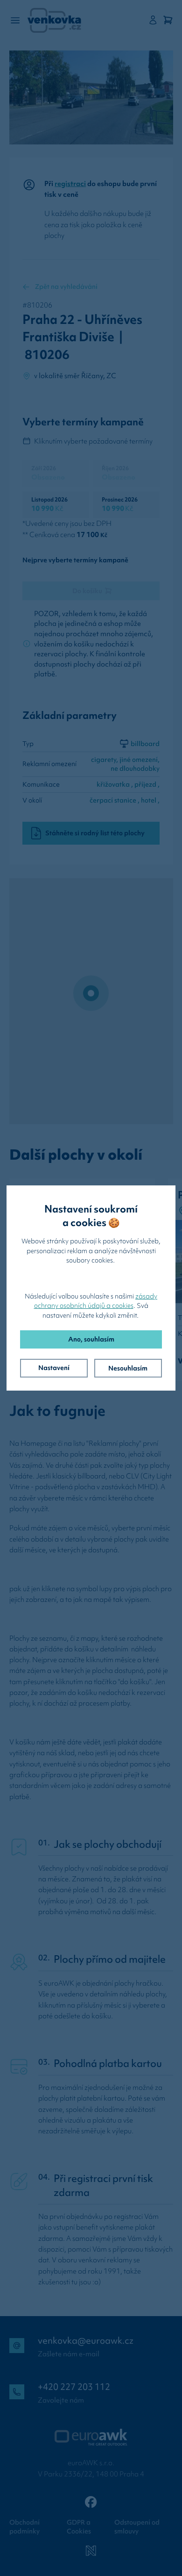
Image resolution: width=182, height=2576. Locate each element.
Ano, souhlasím (91, 1339)
